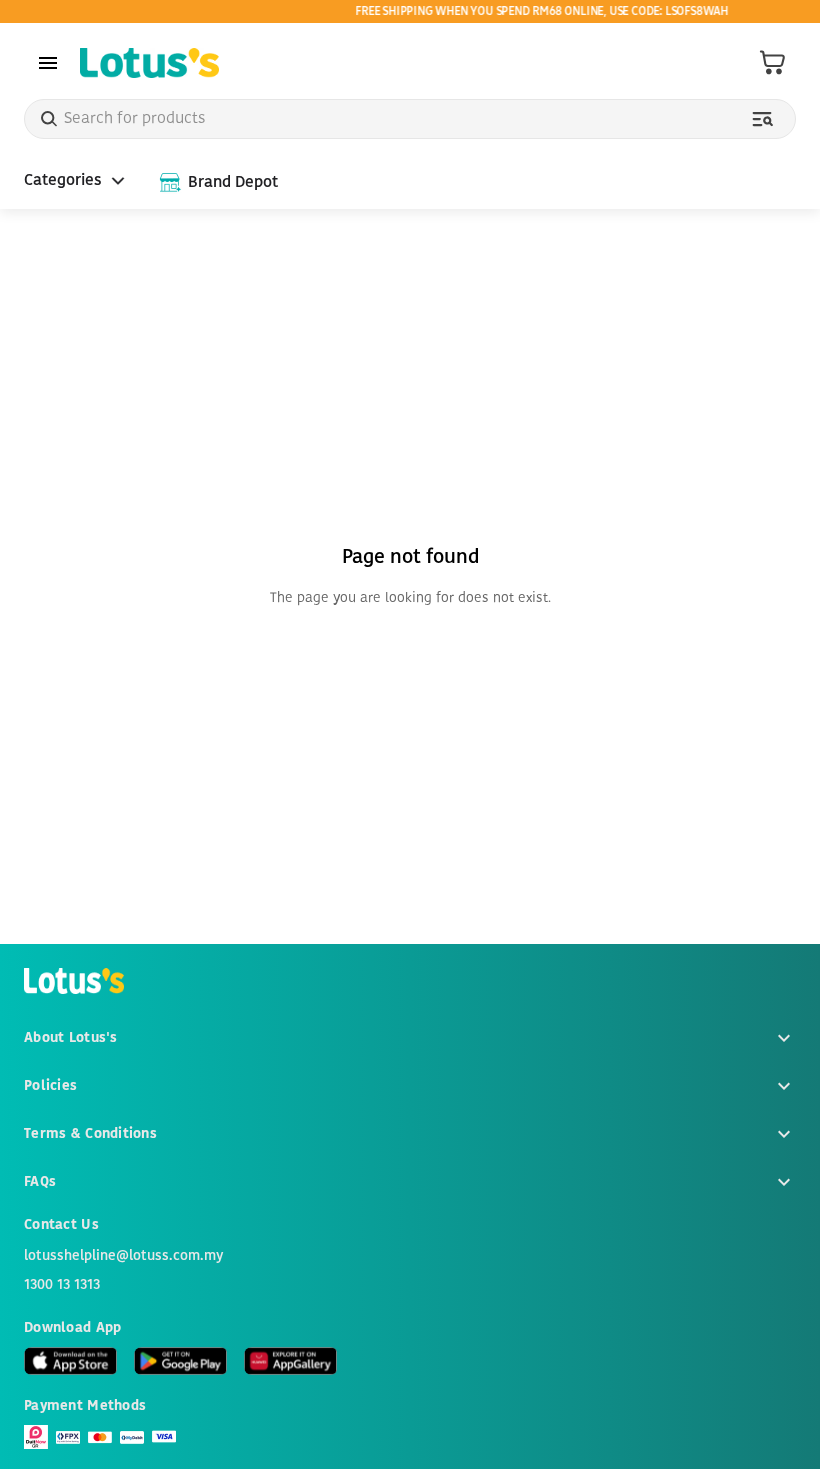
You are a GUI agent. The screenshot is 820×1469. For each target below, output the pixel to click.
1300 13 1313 (62, 1285)
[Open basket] (773, 63)
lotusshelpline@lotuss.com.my (123, 1256)
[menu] (48, 63)
